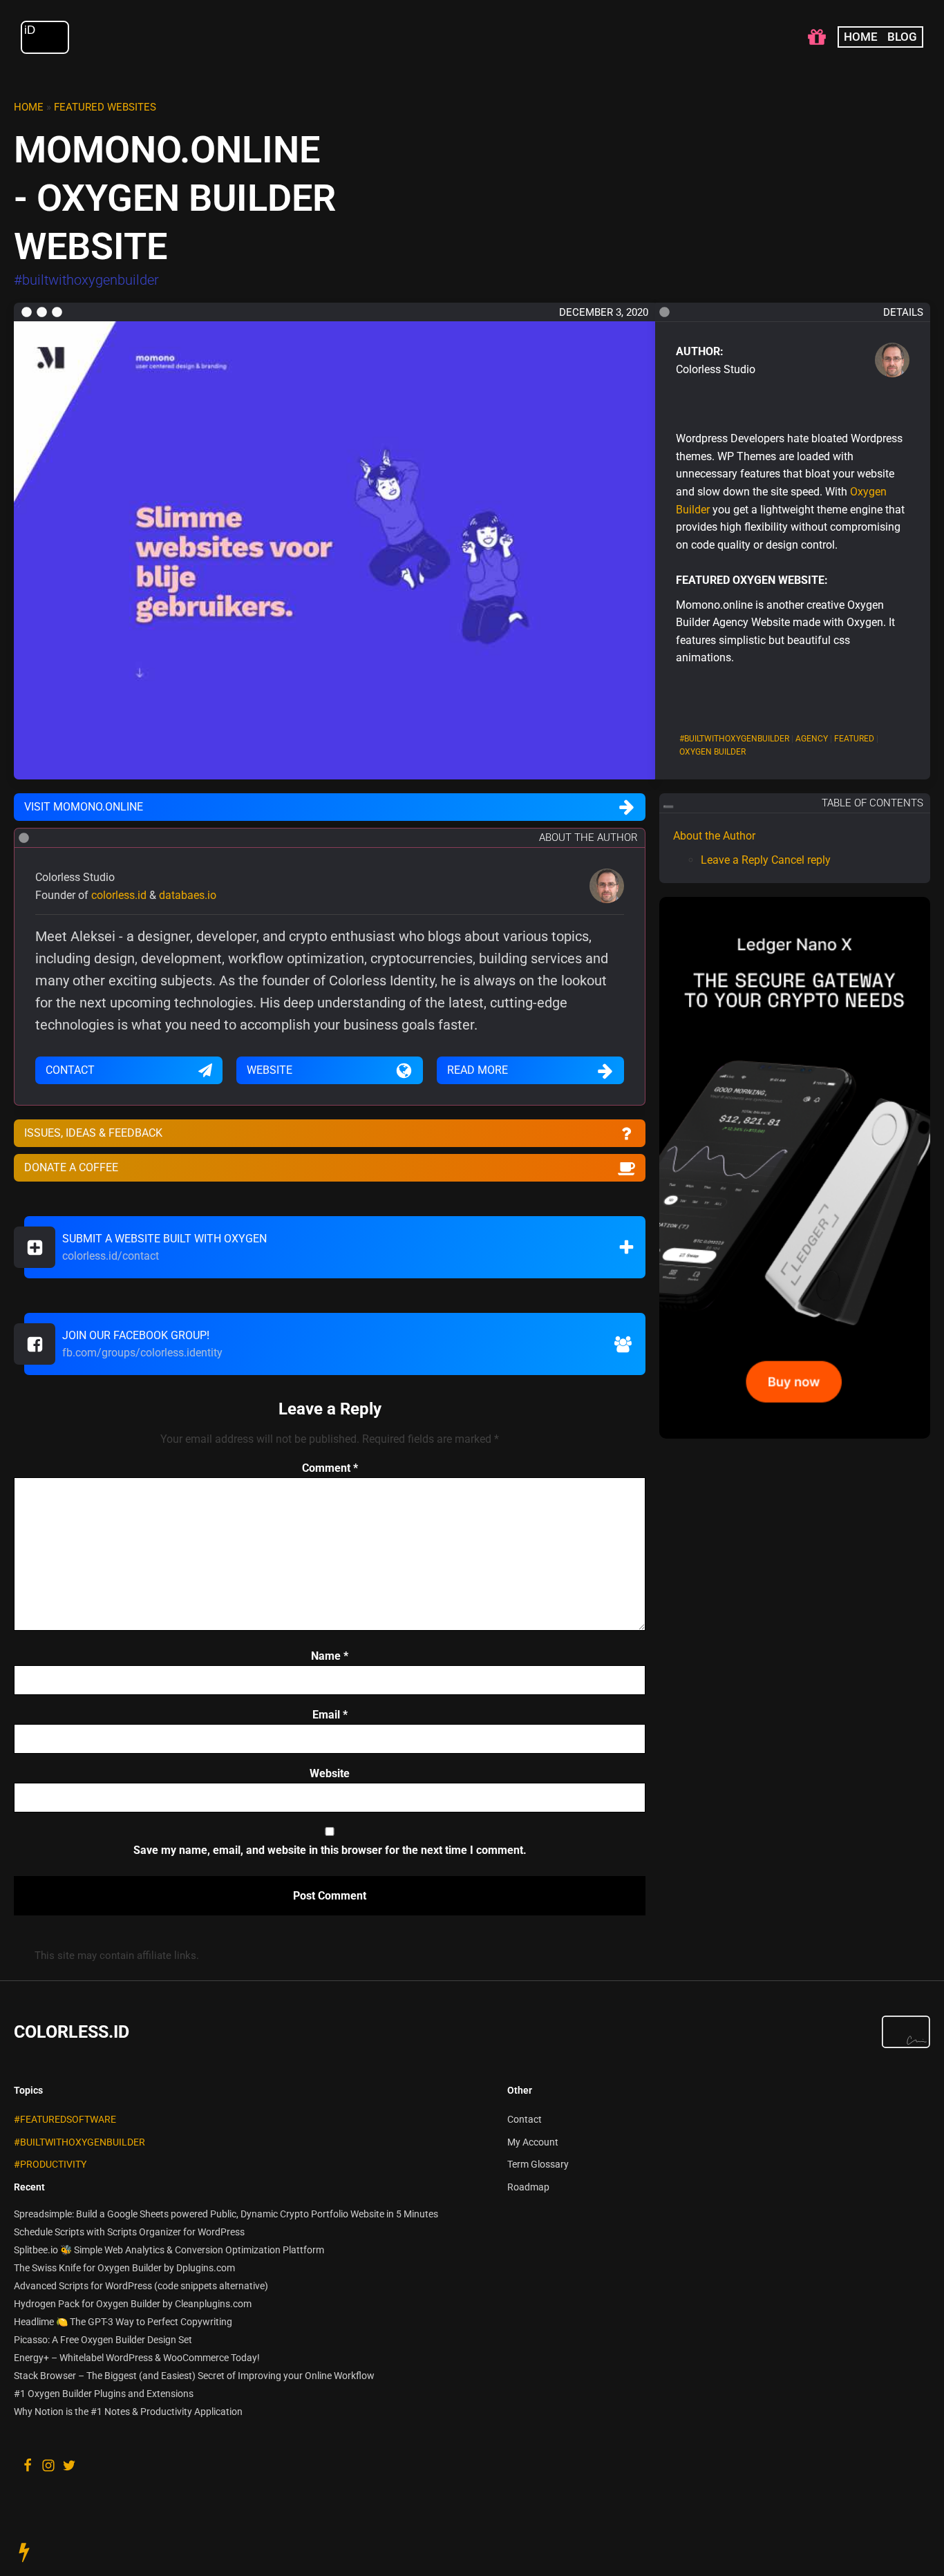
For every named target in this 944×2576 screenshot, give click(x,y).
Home (861, 37)
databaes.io (188, 895)
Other (520, 2090)
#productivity (50, 2165)
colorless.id (119, 895)
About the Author (714, 836)
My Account (533, 2142)
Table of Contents (872, 803)
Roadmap (528, 2187)
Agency (812, 739)
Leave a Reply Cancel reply (766, 861)
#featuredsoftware (65, 2120)
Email (330, 1715)
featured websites (105, 107)
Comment (330, 1468)
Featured (854, 739)
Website (330, 1773)
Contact (525, 2120)
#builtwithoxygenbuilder (79, 2142)
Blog (902, 37)
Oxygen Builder (712, 752)
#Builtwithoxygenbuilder (734, 739)
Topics (28, 2090)
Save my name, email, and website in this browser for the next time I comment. (330, 1850)
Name (330, 1656)
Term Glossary (538, 2165)
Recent (29, 2187)
